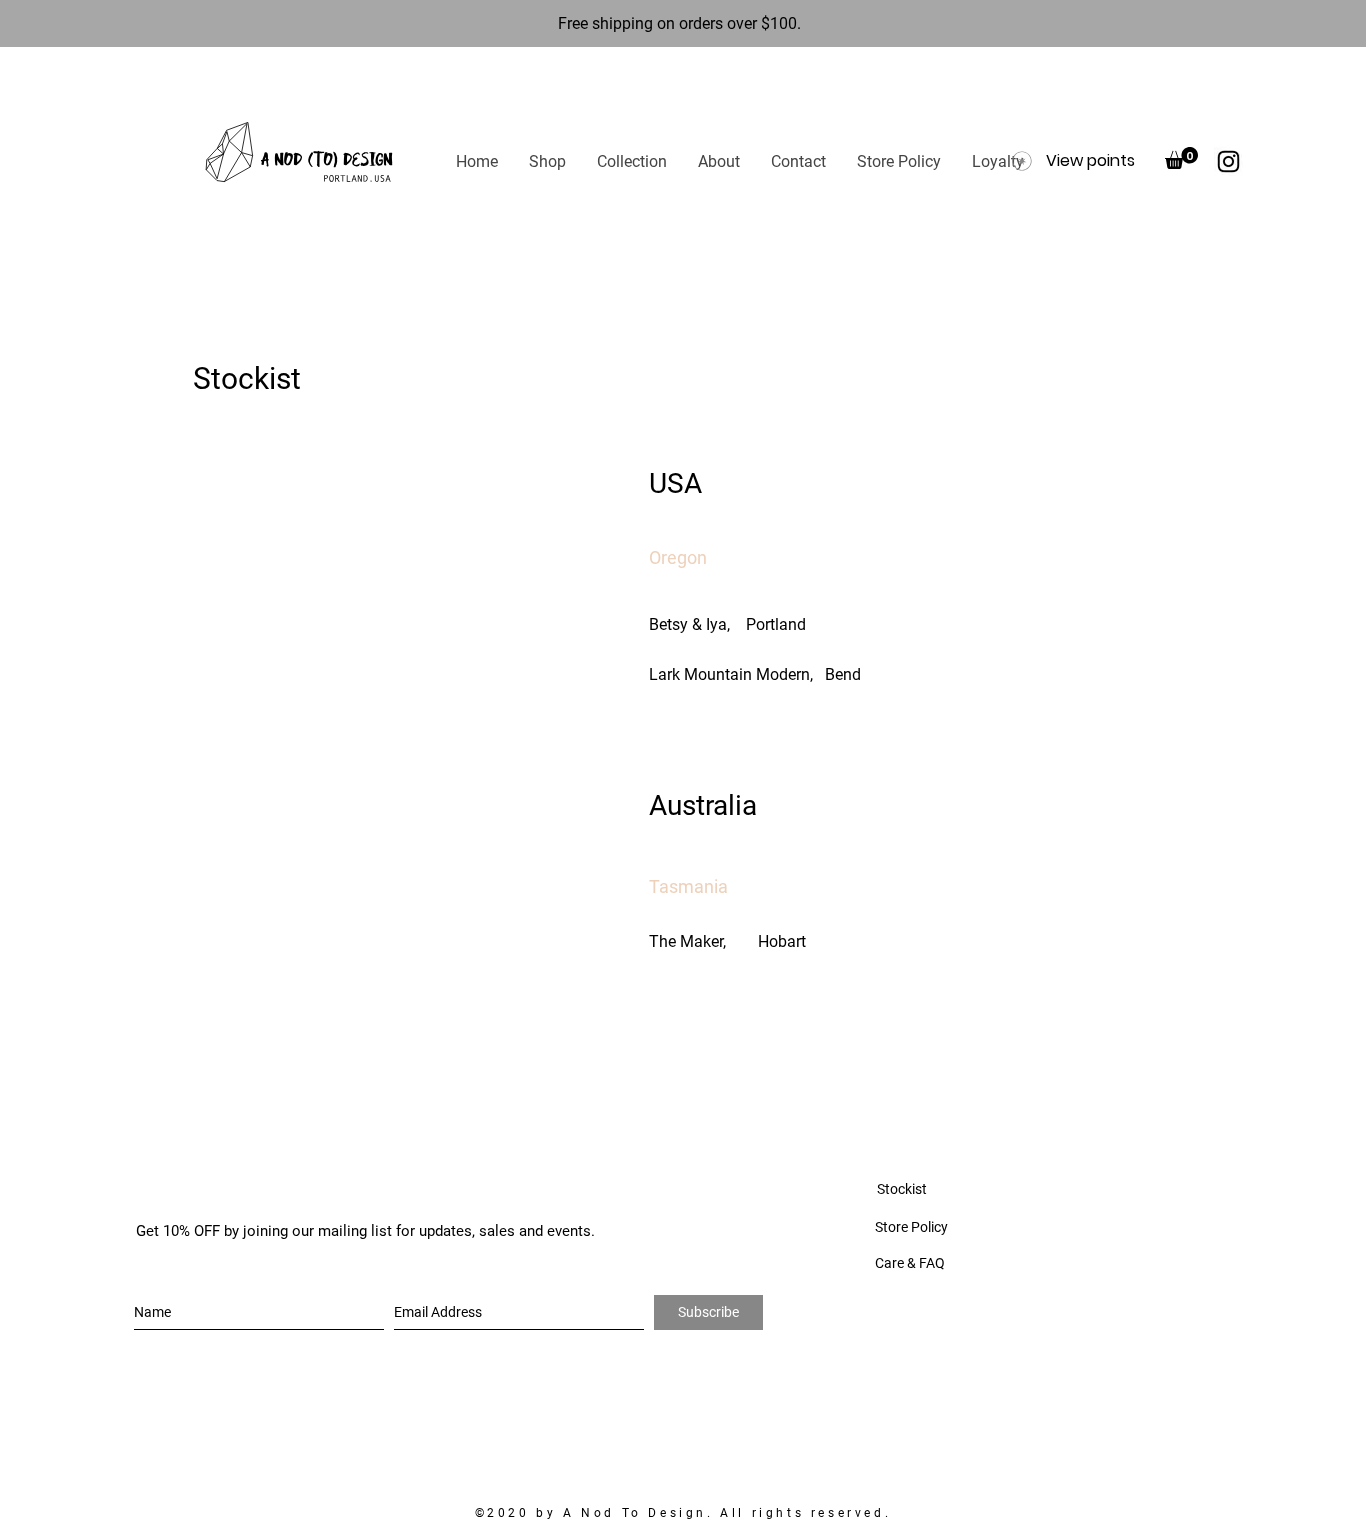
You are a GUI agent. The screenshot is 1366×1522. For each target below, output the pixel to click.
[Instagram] (1228, 161)
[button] (547, 161)
